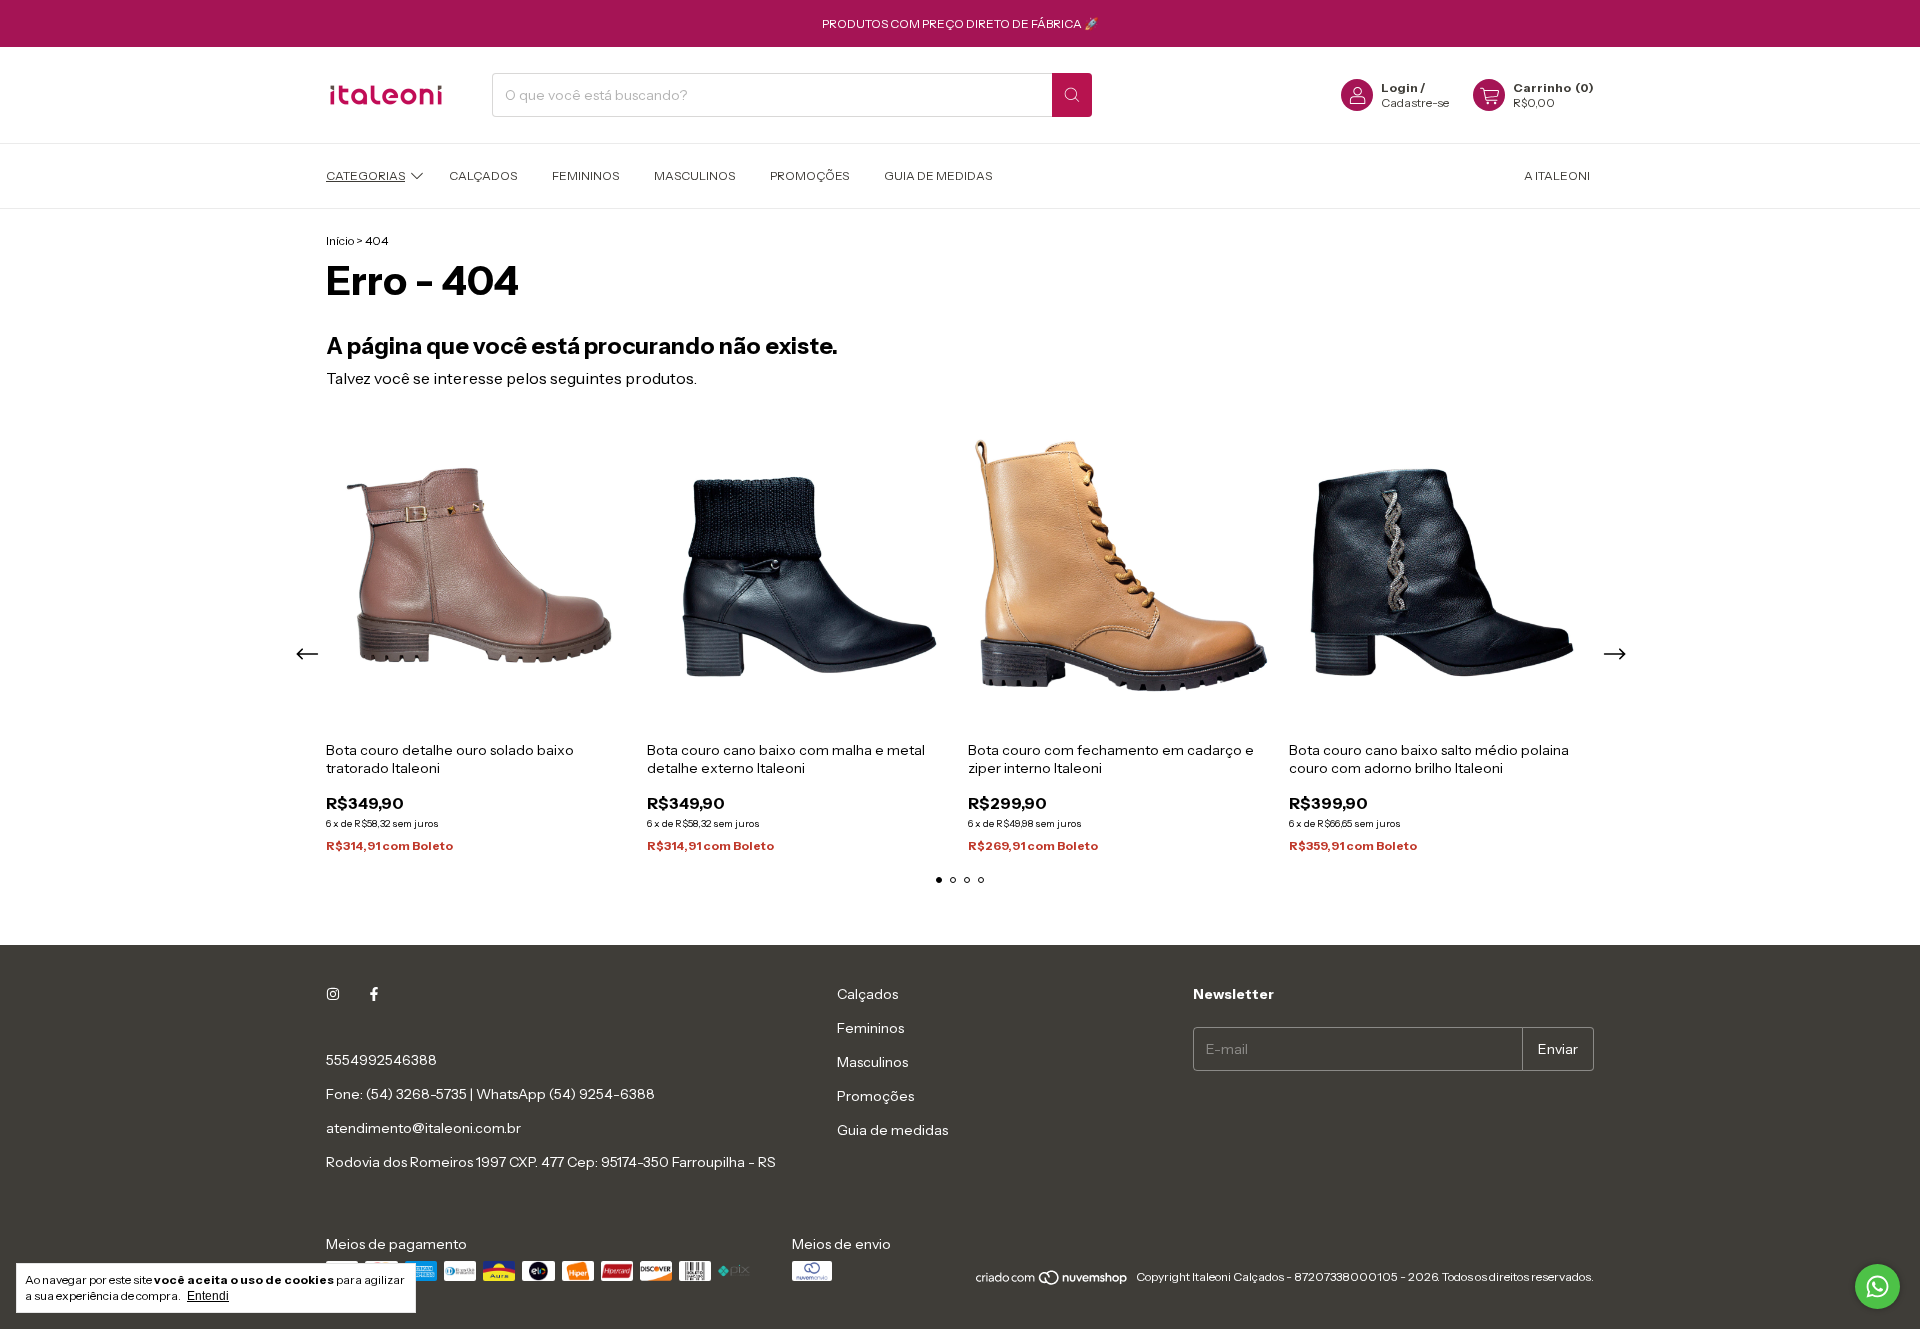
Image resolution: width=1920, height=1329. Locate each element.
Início (340, 240)
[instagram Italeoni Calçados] (333, 994)
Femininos (585, 175)
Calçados (483, 175)
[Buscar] (1072, 95)
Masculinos (694, 175)
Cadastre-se (1415, 102)
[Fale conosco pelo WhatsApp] (1877, 1286)
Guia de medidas (938, 175)
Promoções (809, 175)
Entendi (208, 1296)
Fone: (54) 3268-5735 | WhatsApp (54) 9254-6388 (490, 1094)
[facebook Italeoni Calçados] (374, 994)
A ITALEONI (1557, 175)
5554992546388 (381, 1060)
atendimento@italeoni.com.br (423, 1128)
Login (1399, 87)
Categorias (365, 175)
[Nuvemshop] (1052, 1281)
